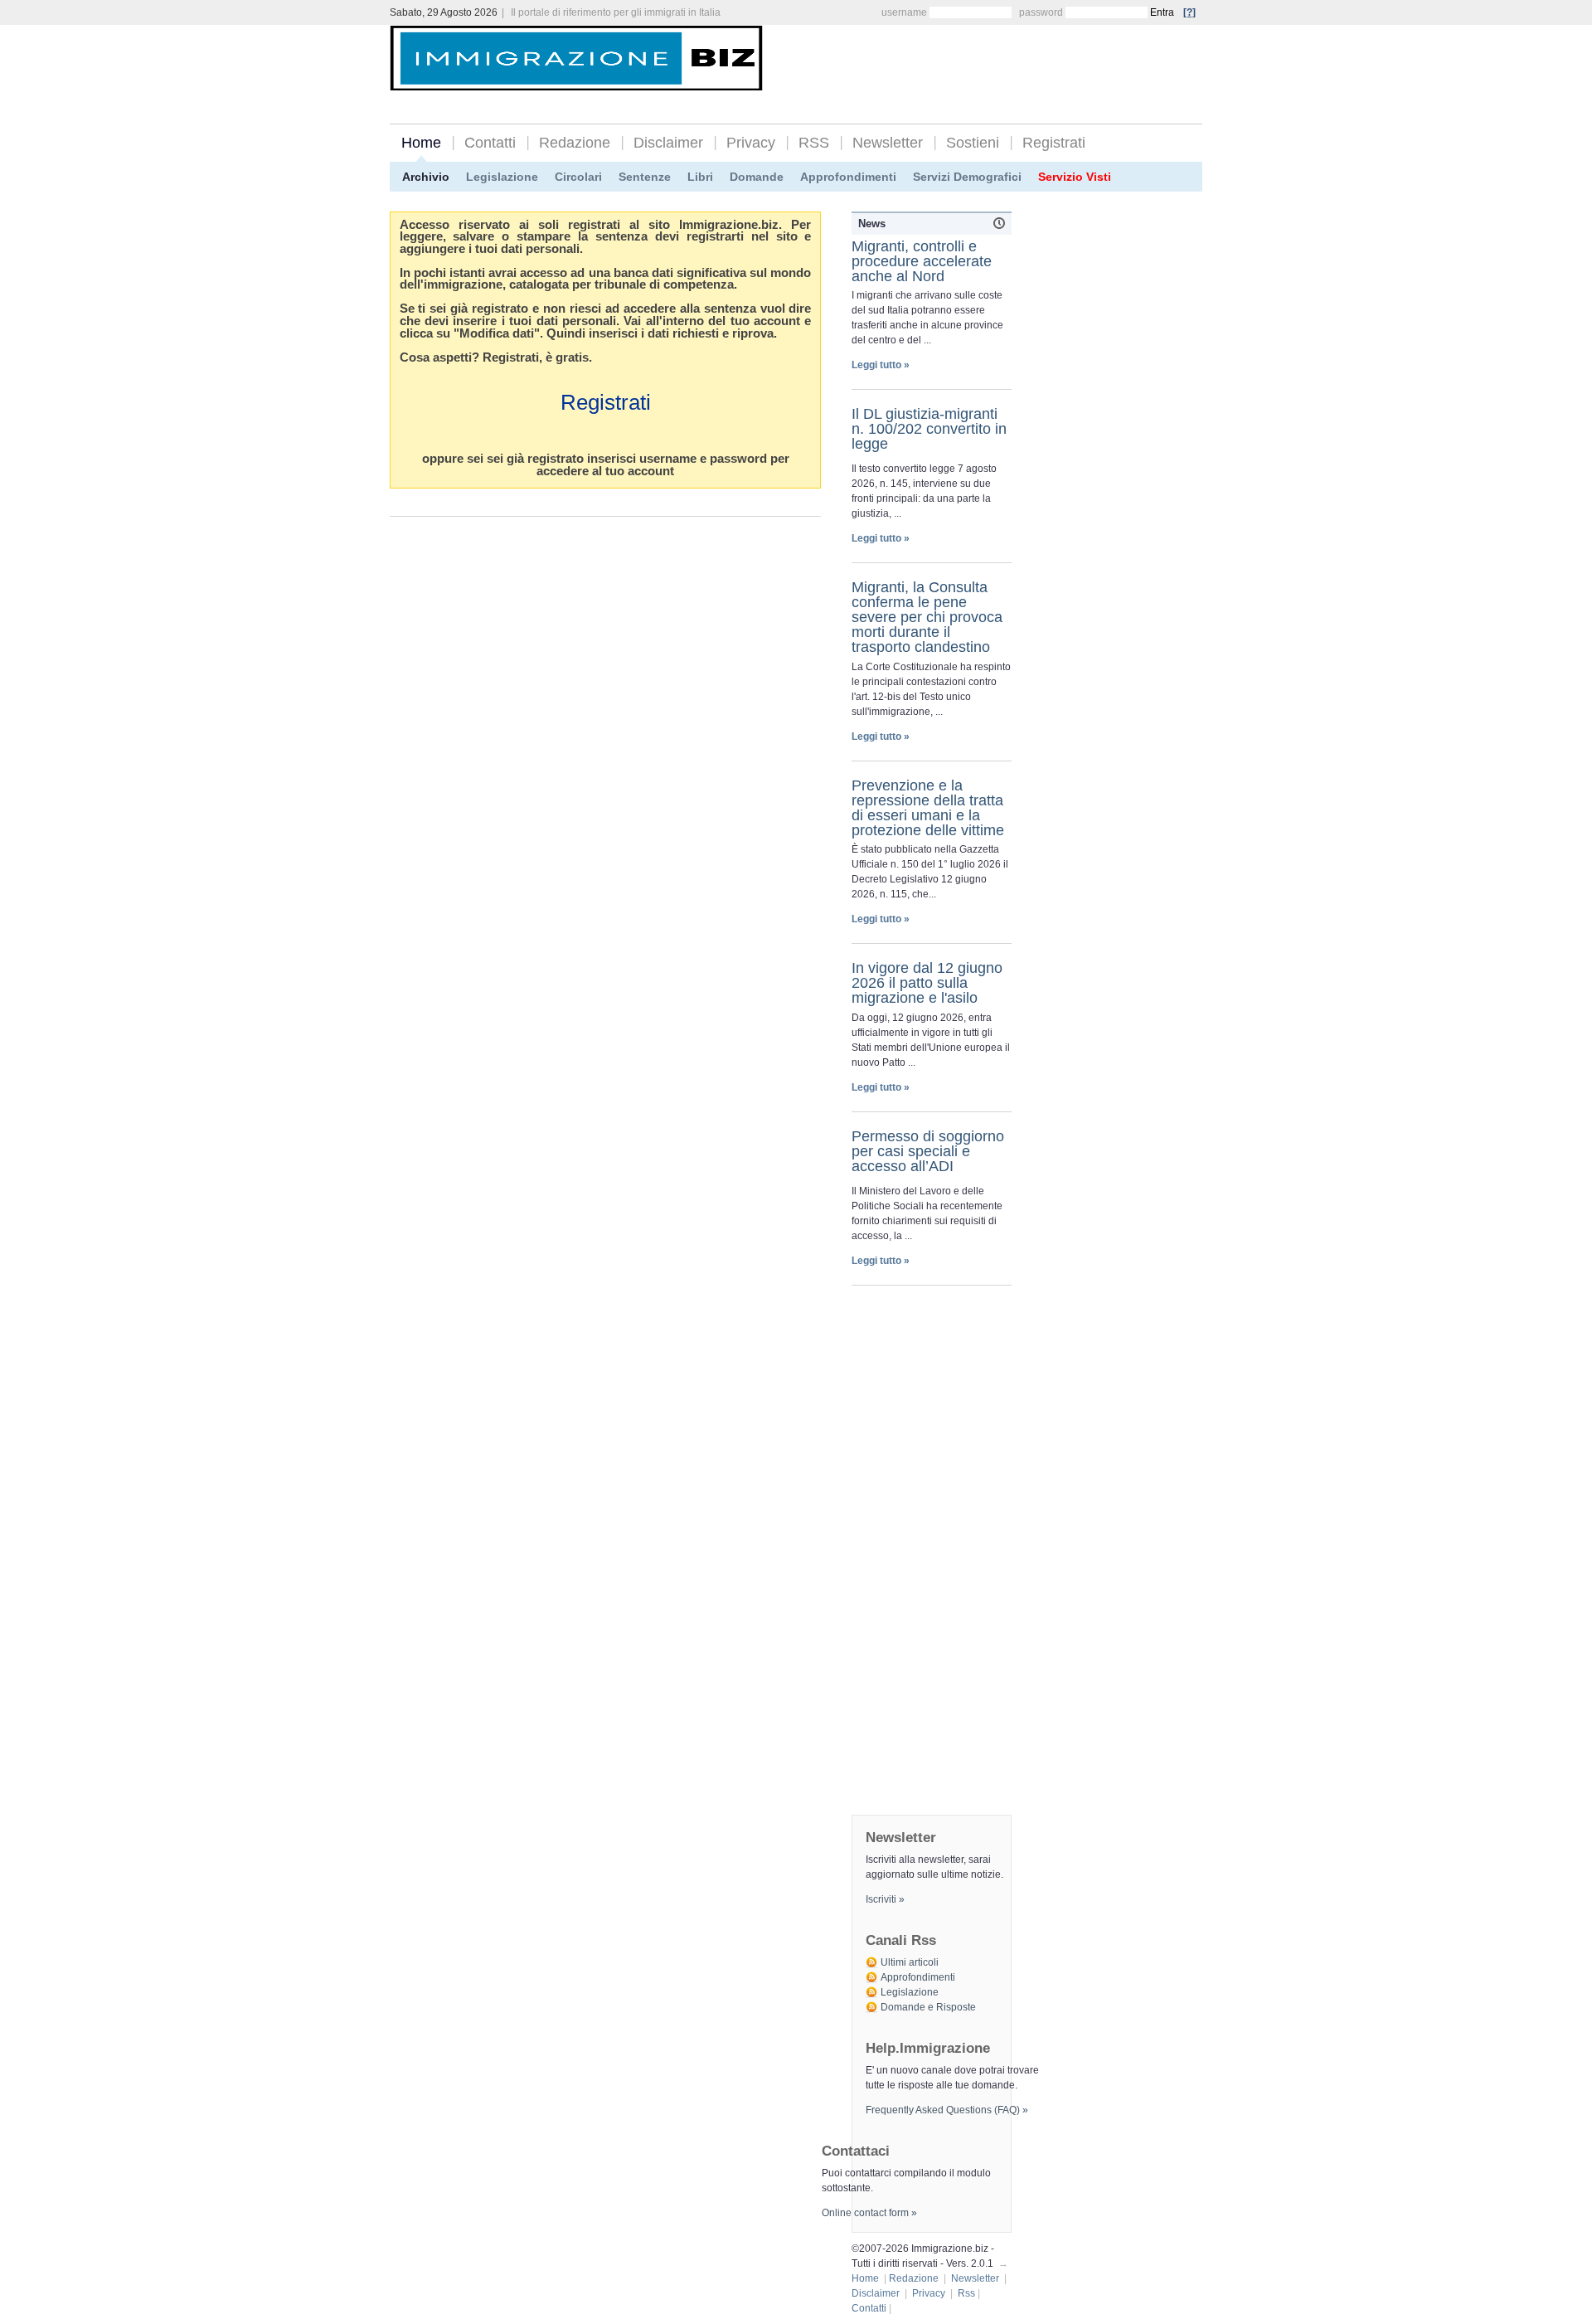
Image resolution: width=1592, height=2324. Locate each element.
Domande (757, 177)
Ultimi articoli (910, 1962)
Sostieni (973, 143)
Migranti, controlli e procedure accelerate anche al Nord (922, 261)
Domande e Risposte (928, 2007)
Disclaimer (668, 143)
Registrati (1054, 143)
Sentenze (645, 177)
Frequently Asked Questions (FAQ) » (947, 2110)
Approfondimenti (848, 177)
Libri (700, 177)
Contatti (490, 143)
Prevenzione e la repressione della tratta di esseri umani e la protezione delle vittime (928, 808)
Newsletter (888, 143)
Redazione (575, 143)
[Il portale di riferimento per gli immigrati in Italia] (576, 78)
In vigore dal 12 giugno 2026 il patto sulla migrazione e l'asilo (927, 983)
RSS (814, 143)
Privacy (751, 143)
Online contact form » (869, 2213)
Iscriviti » (885, 1899)
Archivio (426, 177)
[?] (1189, 12)
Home (421, 143)
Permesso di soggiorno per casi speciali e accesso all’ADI (928, 1151)
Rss (966, 2293)
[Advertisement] (1008, 60)
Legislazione (502, 177)
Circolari (578, 177)
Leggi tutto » (881, 365)
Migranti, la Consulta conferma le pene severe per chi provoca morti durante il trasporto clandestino (927, 617)
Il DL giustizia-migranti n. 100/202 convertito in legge (929, 429)
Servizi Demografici (967, 177)
